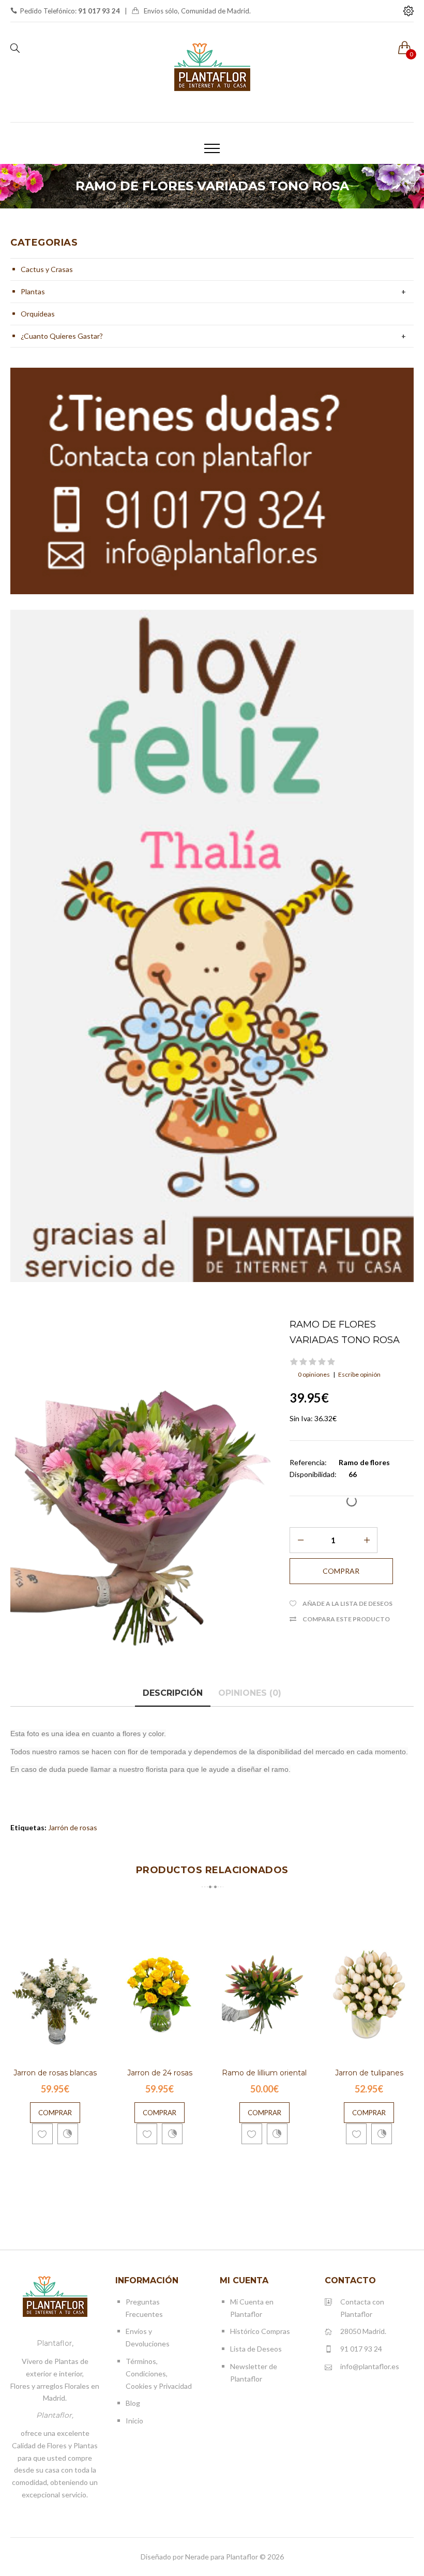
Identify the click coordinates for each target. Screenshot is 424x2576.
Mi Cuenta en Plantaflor (252, 2308)
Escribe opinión (359, 1374)
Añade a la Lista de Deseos (347, 1603)
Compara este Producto (346, 1619)
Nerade (197, 2557)
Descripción (173, 1693)
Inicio (134, 2421)
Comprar (55, 2113)
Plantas (33, 291)
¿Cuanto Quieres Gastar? (62, 336)
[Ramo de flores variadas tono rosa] (142, 1494)
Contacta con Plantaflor (362, 2308)
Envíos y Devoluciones (148, 2337)
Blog (133, 2403)
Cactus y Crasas (47, 269)
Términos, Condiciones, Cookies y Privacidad (159, 2374)
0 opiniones (314, 1374)
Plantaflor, (55, 2343)
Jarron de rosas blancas (55, 2073)
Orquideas (38, 314)
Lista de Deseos (256, 2349)
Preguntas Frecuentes (144, 2308)
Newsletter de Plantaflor (254, 2372)
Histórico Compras (260, 2331)
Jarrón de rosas (73, 1827)
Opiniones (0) (250, 1693)
